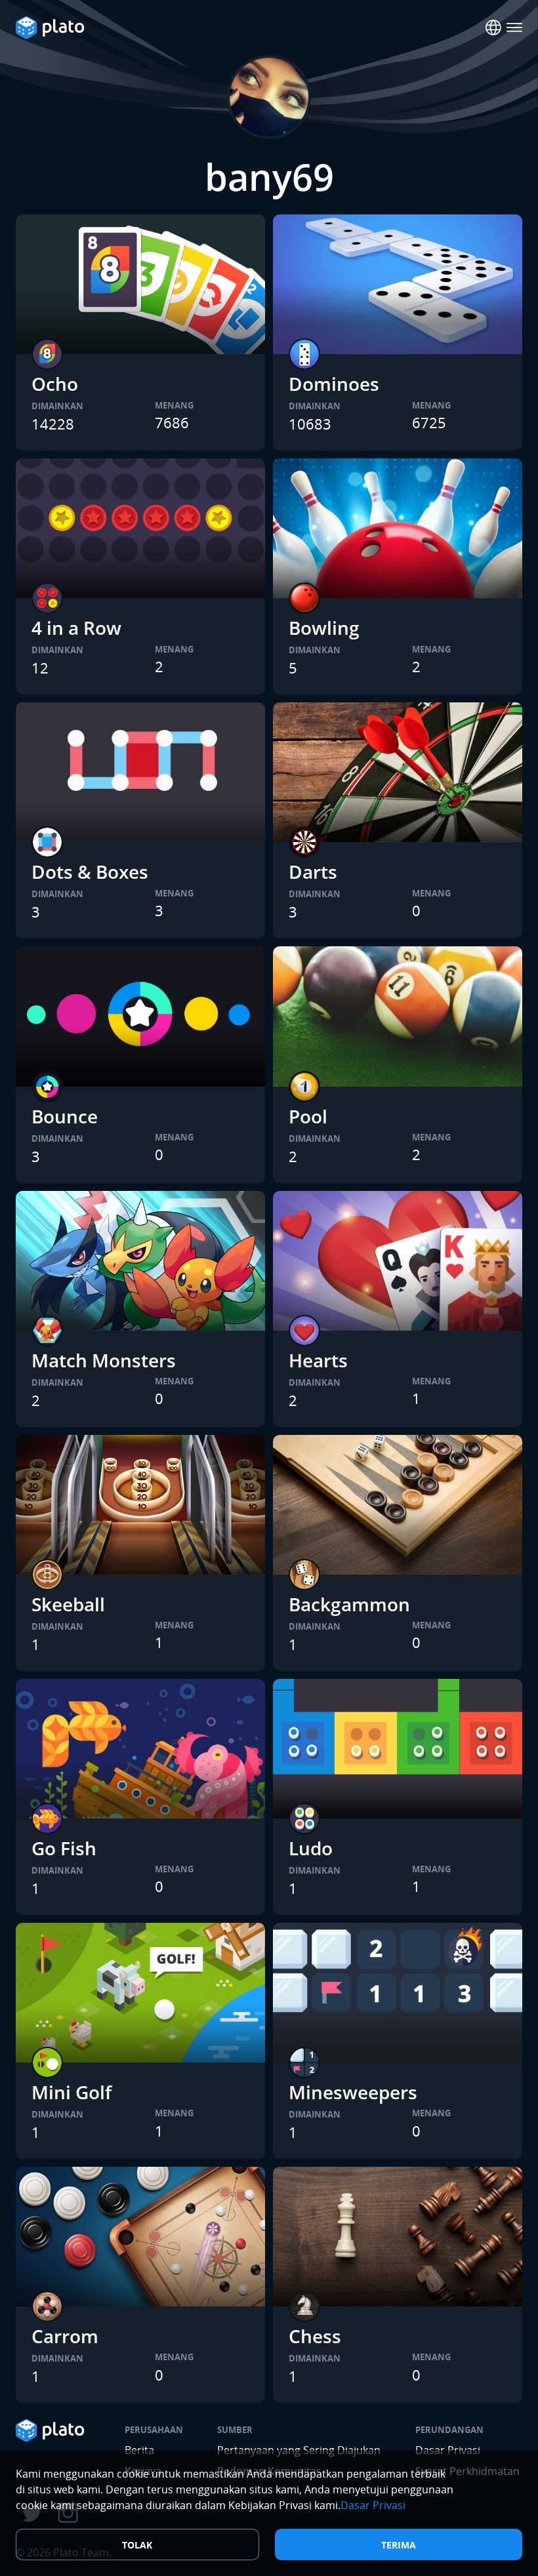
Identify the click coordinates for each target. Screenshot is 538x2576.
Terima (399, 2545)
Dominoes (334, 384)
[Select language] (493, 28)
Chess (315, 2336)
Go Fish (64, 1848)
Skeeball (68, 1604)
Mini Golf (72, 2092)
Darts (313, 872)
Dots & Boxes (90, 872)
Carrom (65, 2336)
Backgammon (349, 1604)
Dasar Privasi (373, 2505)
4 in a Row (76, 628)
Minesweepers (353, 2092)
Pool (308, 1116)
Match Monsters (104, 1360)
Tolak (137, 2545)
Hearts (318, 1360)
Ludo (311, 1848)
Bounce (65, 1116)
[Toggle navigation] (514, 28)
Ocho (55, 384)
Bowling (324, 628)
